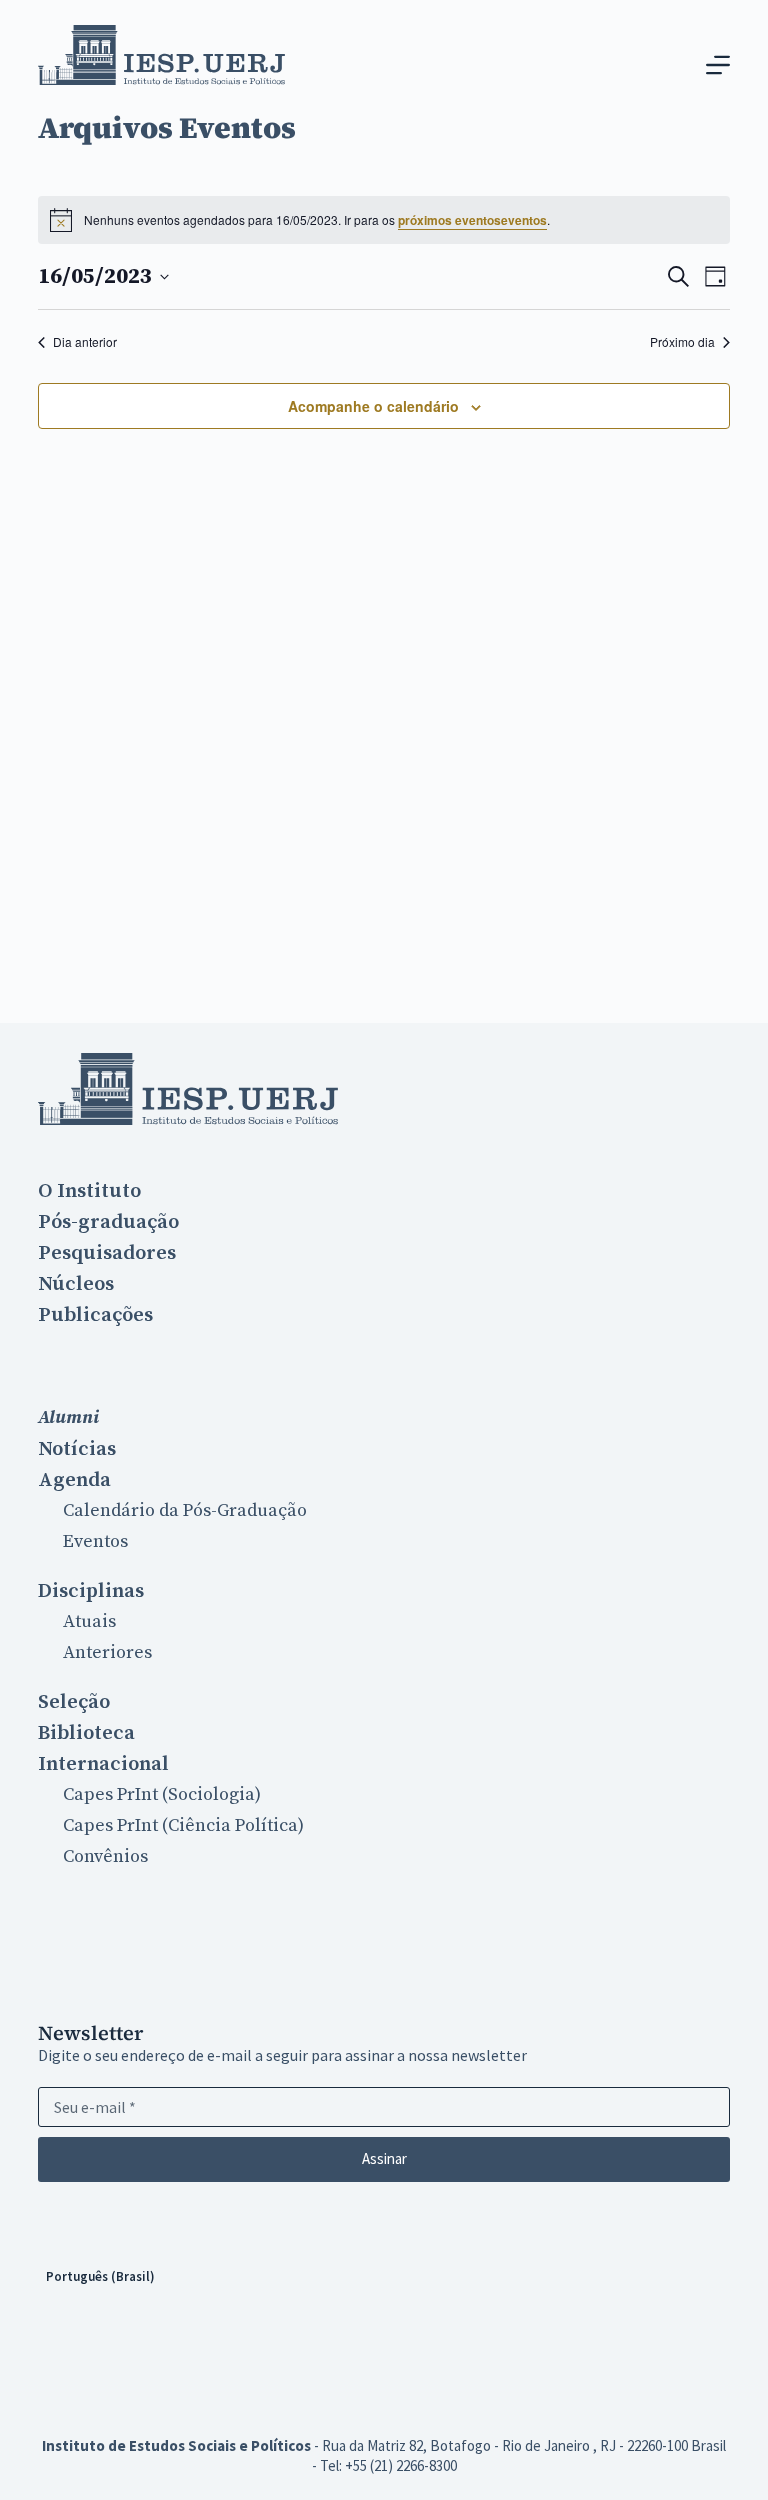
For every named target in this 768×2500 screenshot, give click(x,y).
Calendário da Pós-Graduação (185, 1510)
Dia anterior (85, 342)
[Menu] (718, 65)
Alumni (68, 1417)
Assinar (384, 2158)
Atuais (89, 1621)
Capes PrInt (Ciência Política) (183, 1825)
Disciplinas (91, 1591)
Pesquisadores (107, 1253)
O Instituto (89, 1191)
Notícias (77, 1449)
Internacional (103, 1764)
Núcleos (76, 1284)
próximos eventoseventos (472, 220)
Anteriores (107, 1652)
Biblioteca (86, 1733)
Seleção (74, 1702)
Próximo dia (682, 342)
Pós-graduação (108, 1222)
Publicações (95, 1315)
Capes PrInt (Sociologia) (162, 1794)
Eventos (95, 1541)
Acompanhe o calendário (373, 406)
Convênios (105, 1856)
